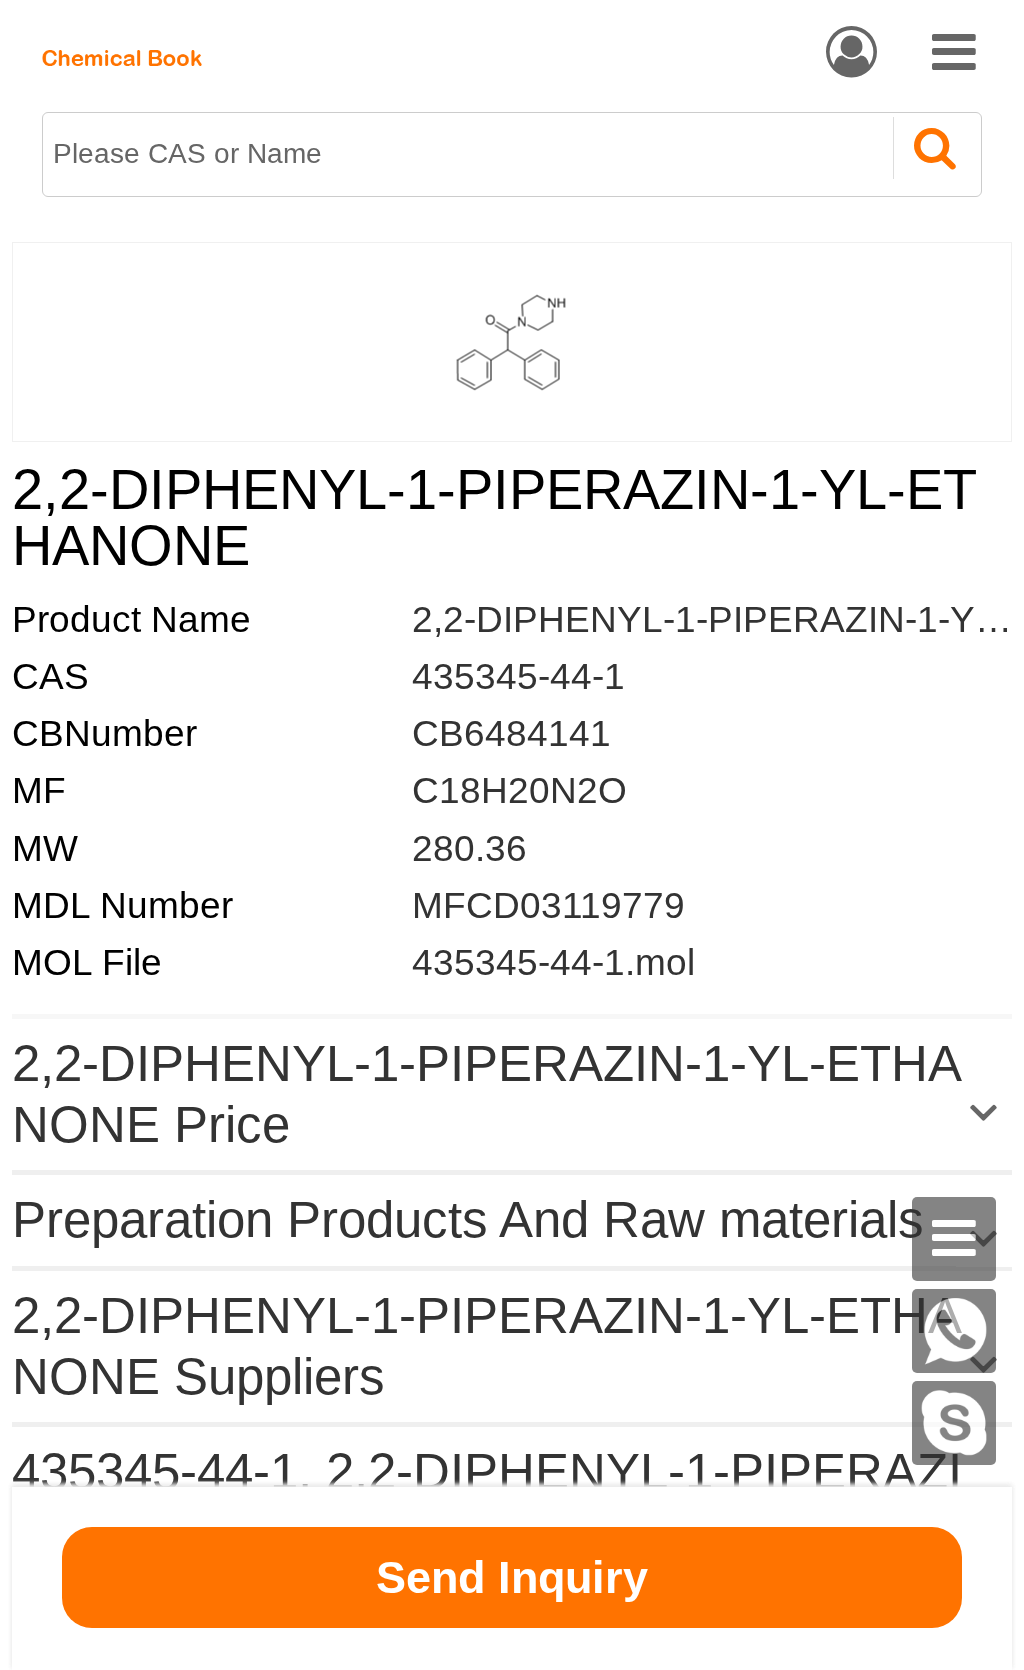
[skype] (954, 1423)
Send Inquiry (512, 1577)
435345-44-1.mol (553, 962)
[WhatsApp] (954, 1331)
